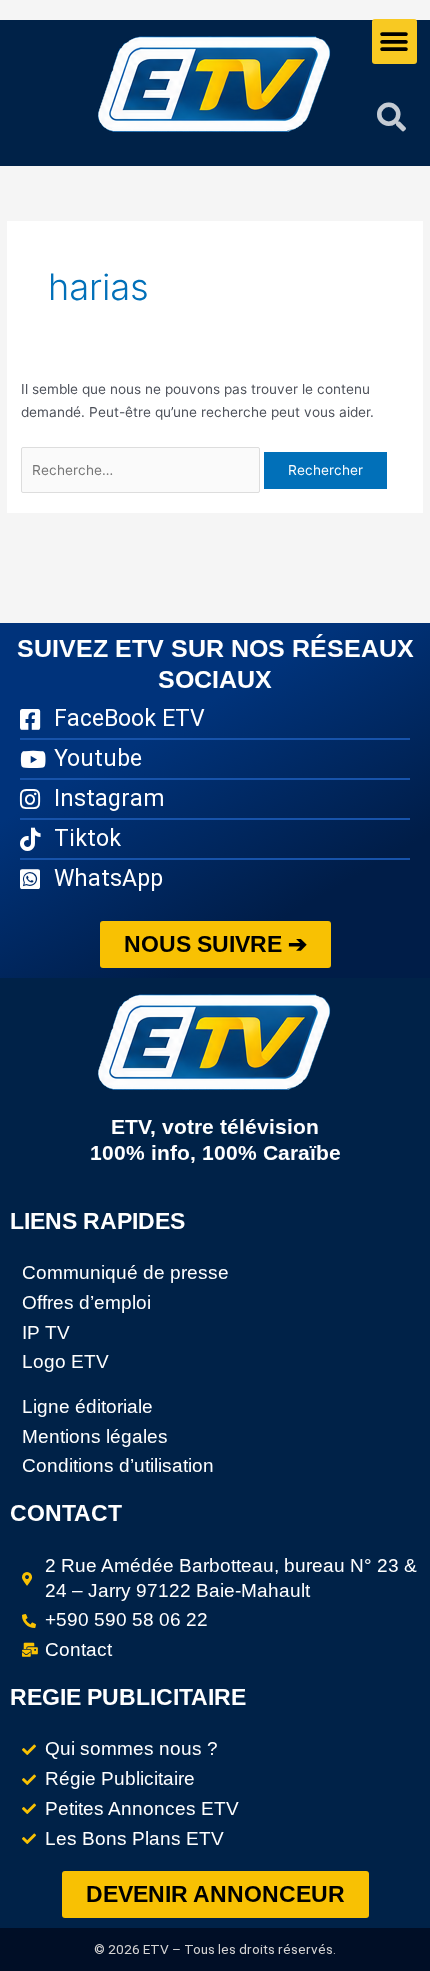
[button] (394, 41)
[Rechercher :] (142, 470)
